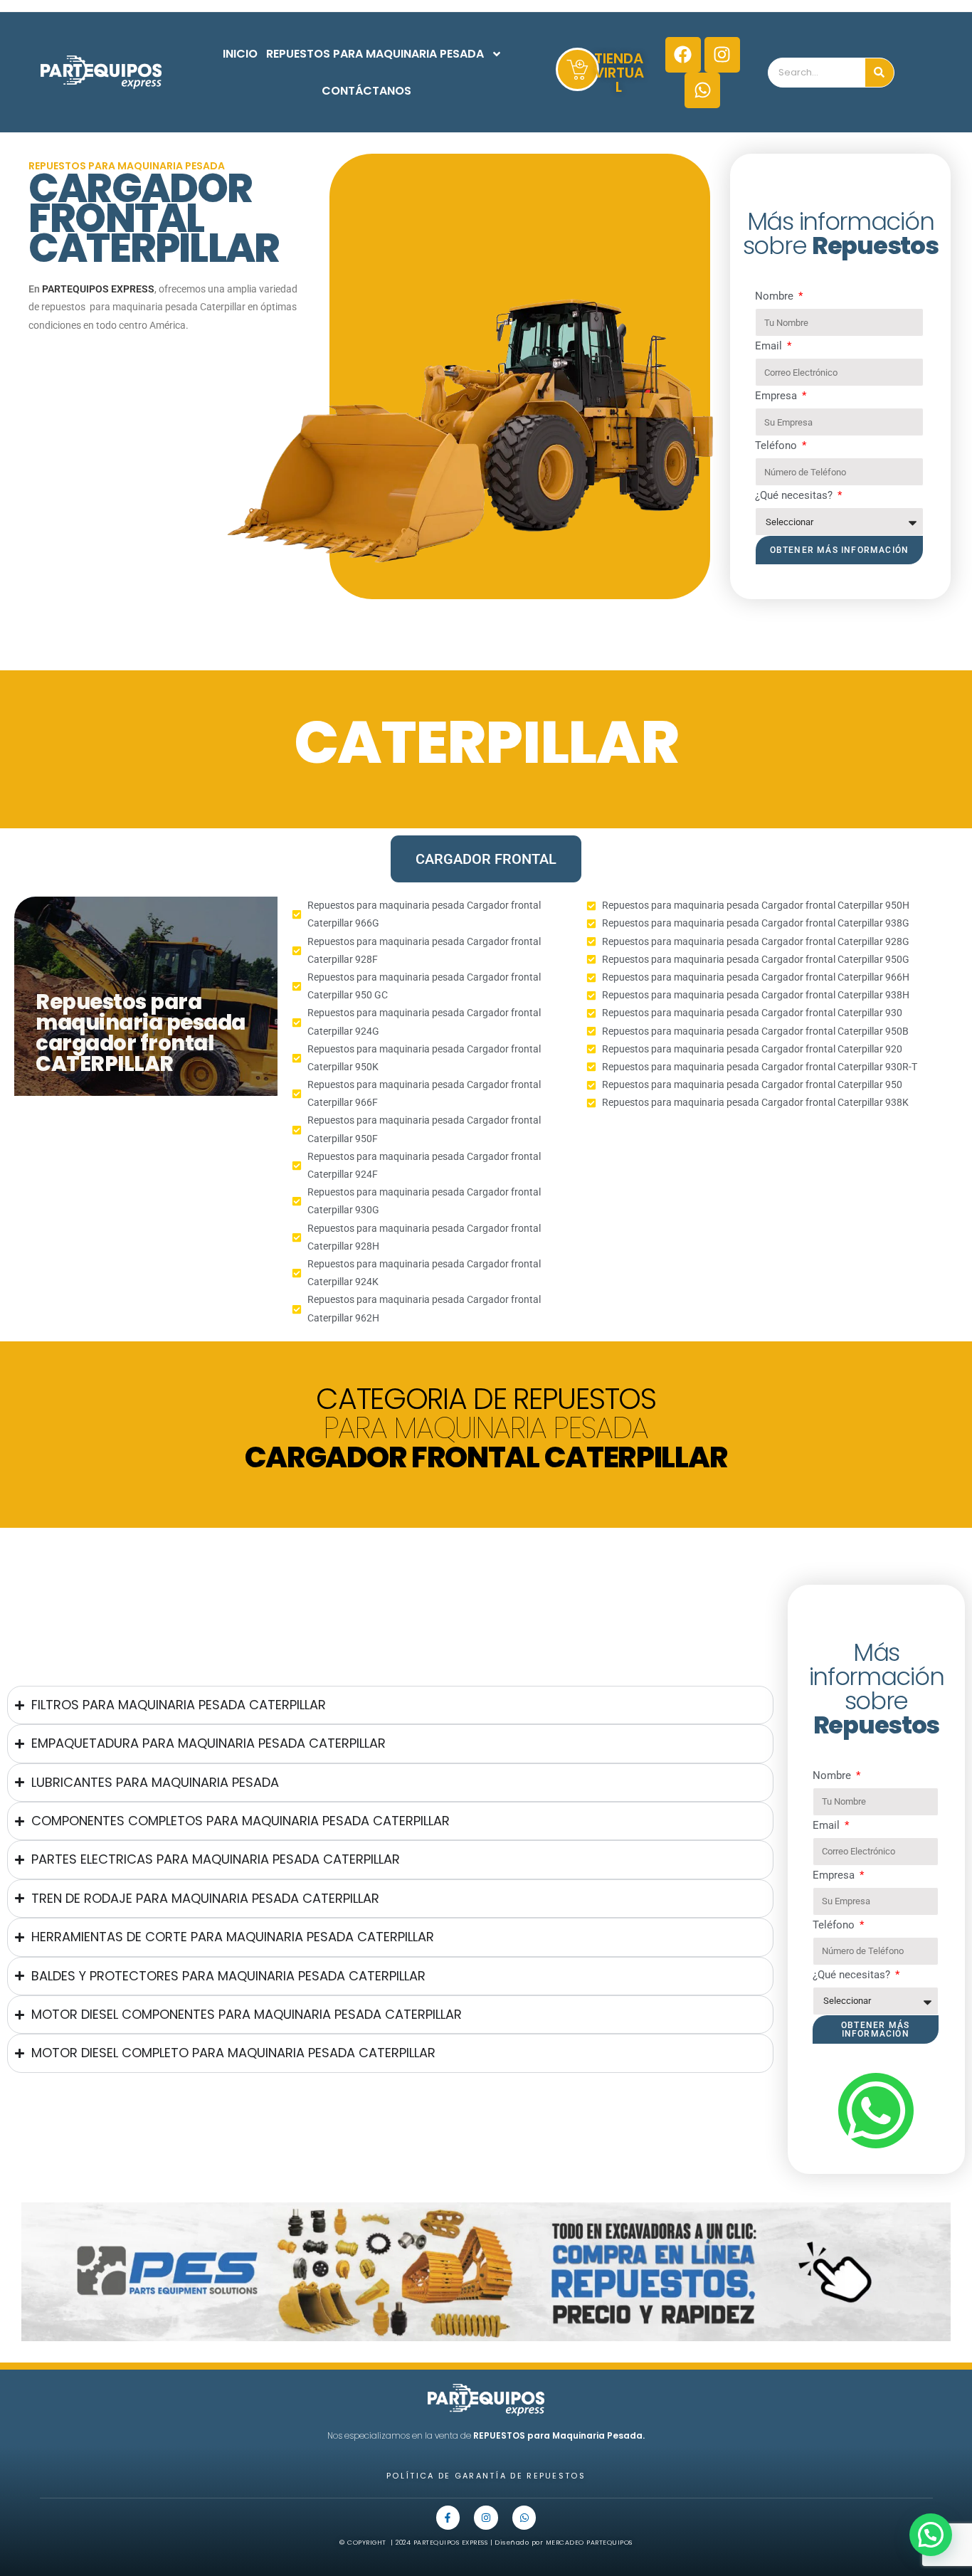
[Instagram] (722, 55)
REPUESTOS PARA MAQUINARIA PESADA (375, 54)
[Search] (879, 73)
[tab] (486, 859)
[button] (931, 2535)
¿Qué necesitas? (795, 495)
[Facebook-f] (448, 2518)
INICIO (240, 54)
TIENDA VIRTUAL (619, 73)
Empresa (777, 396)
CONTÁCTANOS (366, 91)
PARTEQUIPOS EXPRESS (98, 289)
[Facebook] (683, 55)
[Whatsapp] (702, 90)
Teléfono (777, 445)
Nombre (776, 296)
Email (770, 346)
